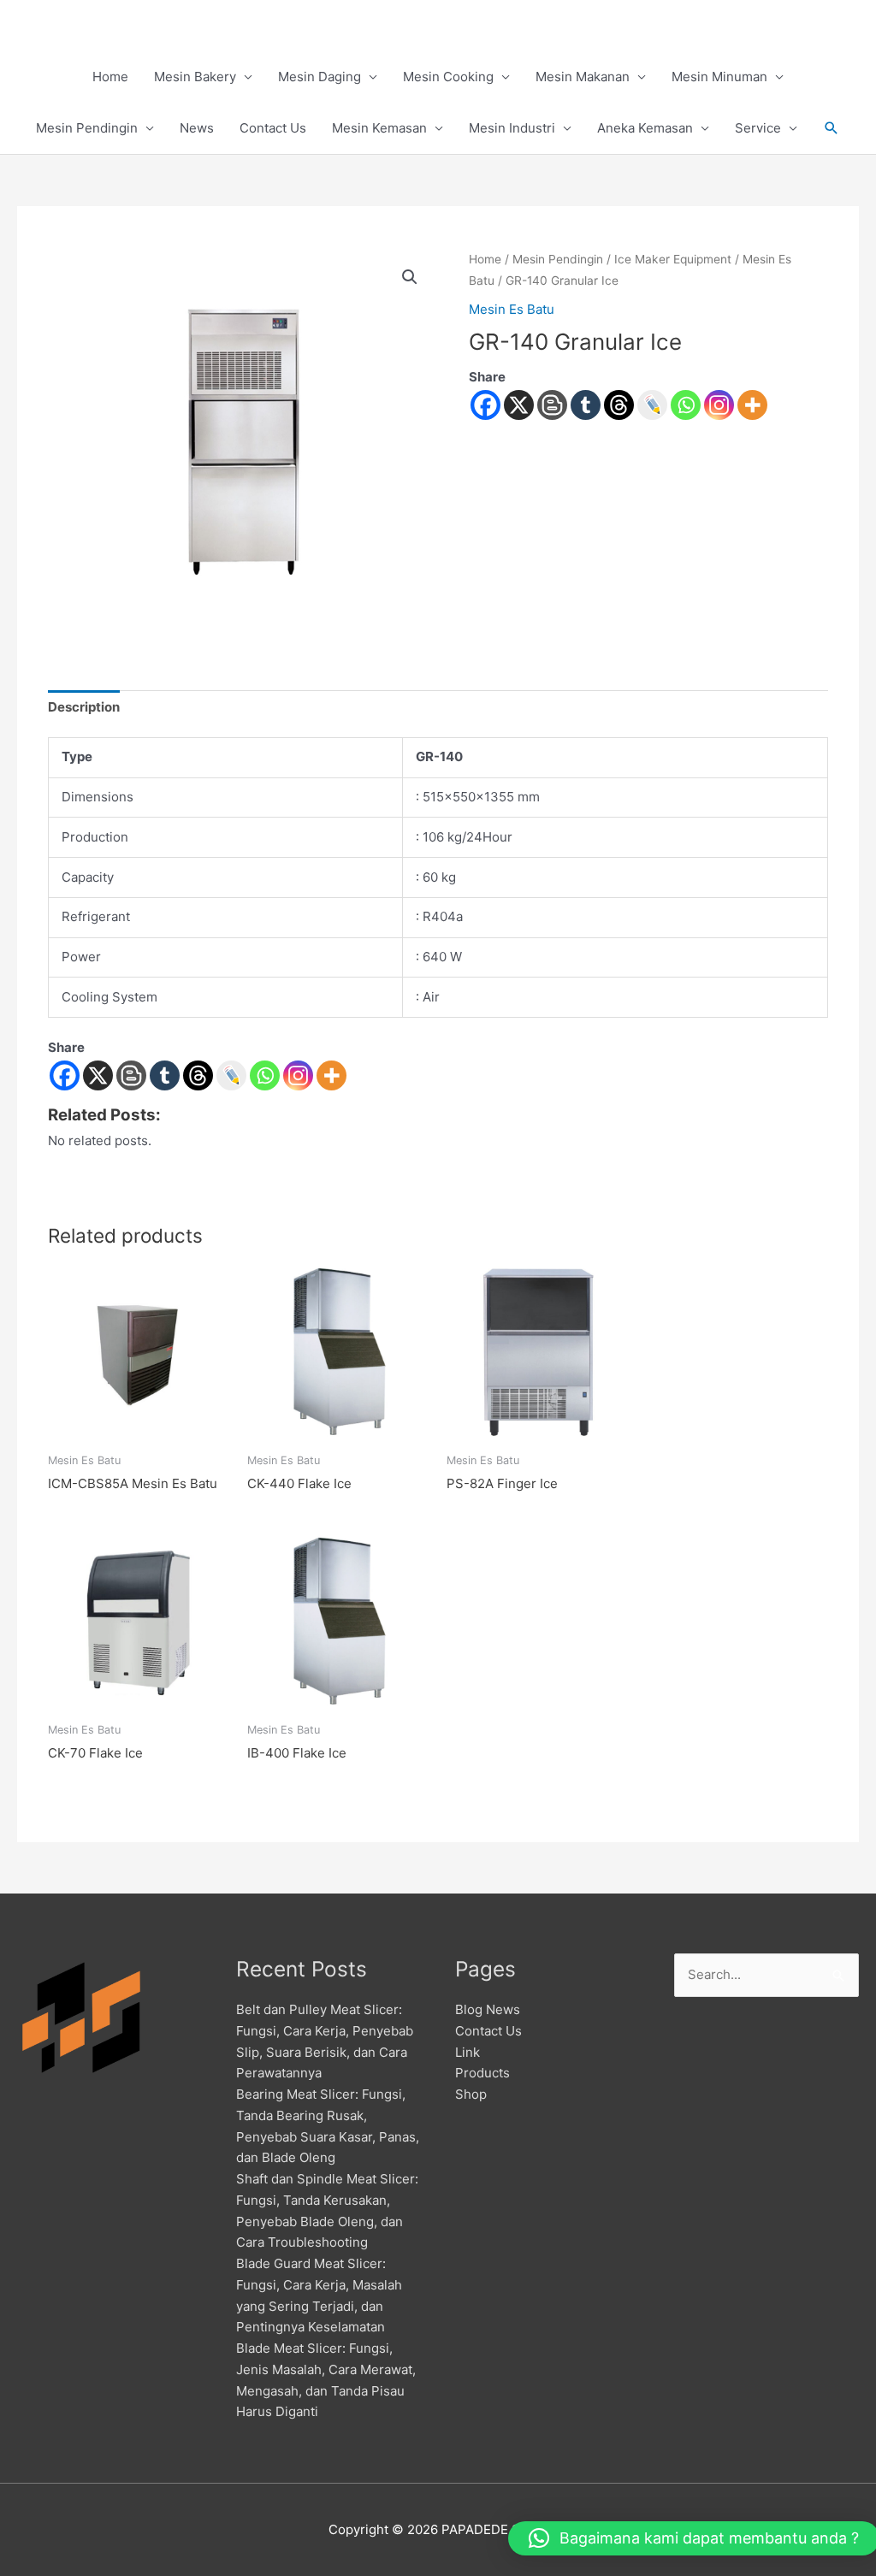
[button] (832, 128)
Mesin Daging (320, 77)
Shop (471, 2094)
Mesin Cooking (448, 77)
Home (110, 77)
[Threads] (619, 405)
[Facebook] (485, 405)
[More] (752, 405)
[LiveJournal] (652, 405)
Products (482, 2073)
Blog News (488, 2009)
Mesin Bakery (195, 77)
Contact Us (273, 128)
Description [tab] (84, 707)
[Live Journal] (231, 1075)
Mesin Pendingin (87, 128)
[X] (519, 405)
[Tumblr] (586, 405)
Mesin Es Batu (512, 309)
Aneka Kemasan (645, 128)
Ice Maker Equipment (673, 259)
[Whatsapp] (686, 405)
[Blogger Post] (552, 405)
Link (468, 2052)
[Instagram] (719, 405)
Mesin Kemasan (379, 128)
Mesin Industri (512, 128)
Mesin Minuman (719, 77)
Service (758, 128)
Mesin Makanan (583, 77)
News (197, 128)
